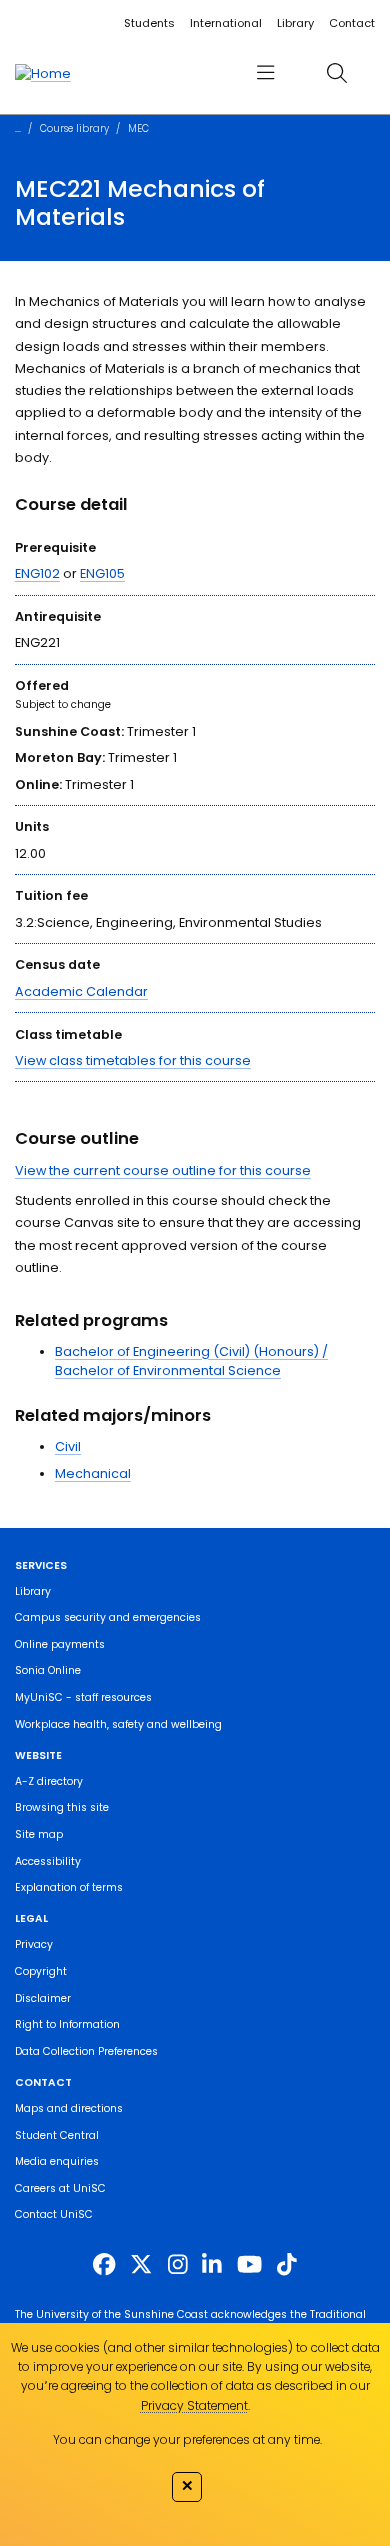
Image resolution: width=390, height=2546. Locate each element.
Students (149, 23)
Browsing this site (62, 1807)
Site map (39, 1834)
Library (295, 23)
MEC (138, 128)
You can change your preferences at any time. (187, 2439)
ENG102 (37, 573)
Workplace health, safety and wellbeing (118, 1724)
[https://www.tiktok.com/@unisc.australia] (287, 2265)
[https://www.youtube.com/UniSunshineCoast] (249, 2265)
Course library (74, 128)
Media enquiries (57, 2161)
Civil (68, 1446)
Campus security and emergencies (108, 1617)
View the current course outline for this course (163, 1170)
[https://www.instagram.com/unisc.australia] (178, 2265)
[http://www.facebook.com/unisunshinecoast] (104, 2265)
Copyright (41, 1971)
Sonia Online (48, 1670)
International (226, 23)
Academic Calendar (81, 991)
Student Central (57, 2135)
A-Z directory (49, 1781)
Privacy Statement (194, 2405)
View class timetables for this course (133, 1060)
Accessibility (48, 1861)
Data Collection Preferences (86, 2051)
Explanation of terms (69, 1887)
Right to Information (67, 2024)
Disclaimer (43, 1998)
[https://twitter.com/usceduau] (141, 2265)
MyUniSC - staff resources (83, 1697)
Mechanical (93, 1473)
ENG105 (102, 573)
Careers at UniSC (60, 2188)
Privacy (34, 1944)
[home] (43, 73)
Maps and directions (69, 2108)
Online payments (60, 1644)
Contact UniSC (54, 2214)
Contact (352, 23)
